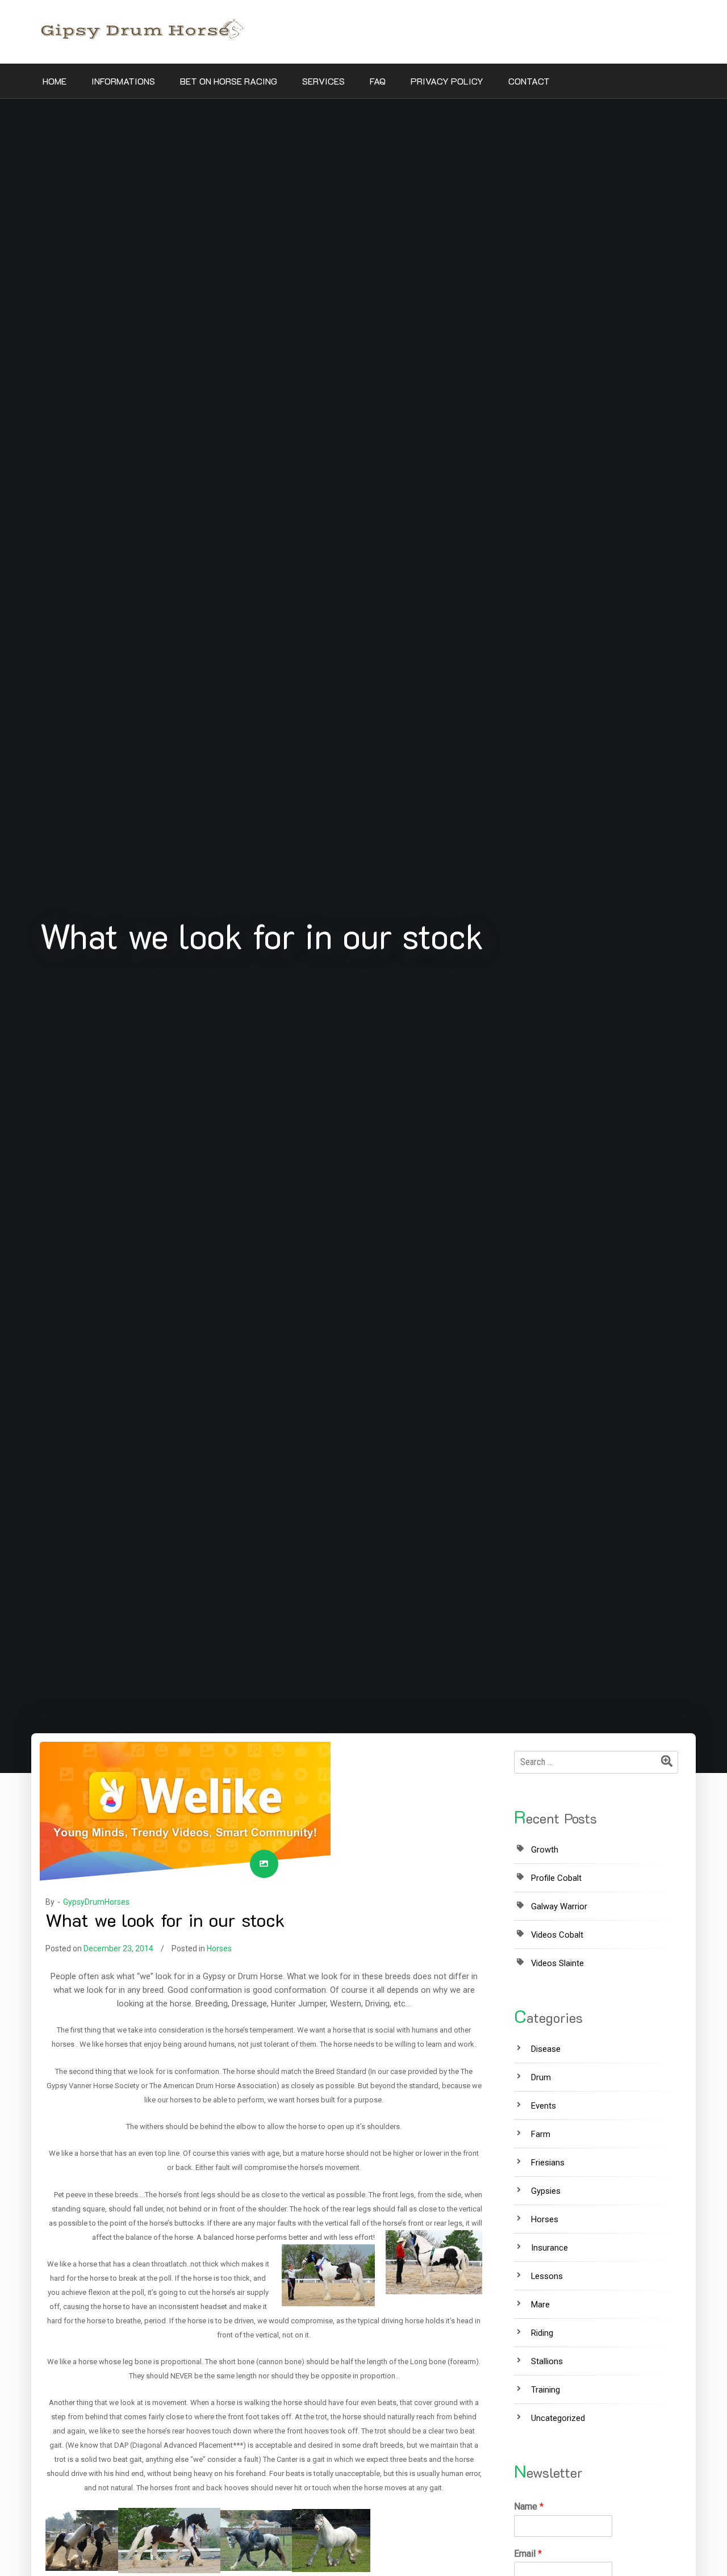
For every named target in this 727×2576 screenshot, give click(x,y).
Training (546, 2390)
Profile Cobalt (556, 1878)
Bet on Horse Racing (229, 81)
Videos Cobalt (557, 1935)
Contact (529, 81)
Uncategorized (558, 2418)
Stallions (547, 2361)
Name (529, 2506)
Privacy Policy (447, 81)
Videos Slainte (557, 1963)
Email (528, 2554)
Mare (540, 2305)
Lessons (547, 2276)
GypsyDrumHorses (96, 1902)
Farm (541, 2134)
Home (55, 81)
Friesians (548, 2163)
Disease (546, 2049)
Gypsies (546, 2191)
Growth (545, 1850)
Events (544, 2106)
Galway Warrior (559, 1906)
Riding (542, 2333)
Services (323, 81)
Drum (541, 2077)
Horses (219, 1948)
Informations (123, 81)
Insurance (550, 2248)
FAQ (378, 81)
